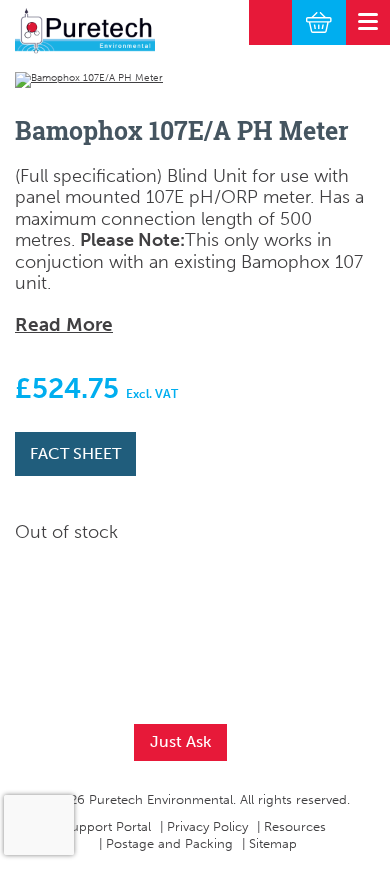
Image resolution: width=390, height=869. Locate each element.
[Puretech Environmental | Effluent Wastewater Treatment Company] (85, 31)
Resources (295, 826)
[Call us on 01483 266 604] (271, 22)
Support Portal (107, 826)
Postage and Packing (169, 843)
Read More (64, 324)
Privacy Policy (207, 826)
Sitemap (273, 843)
